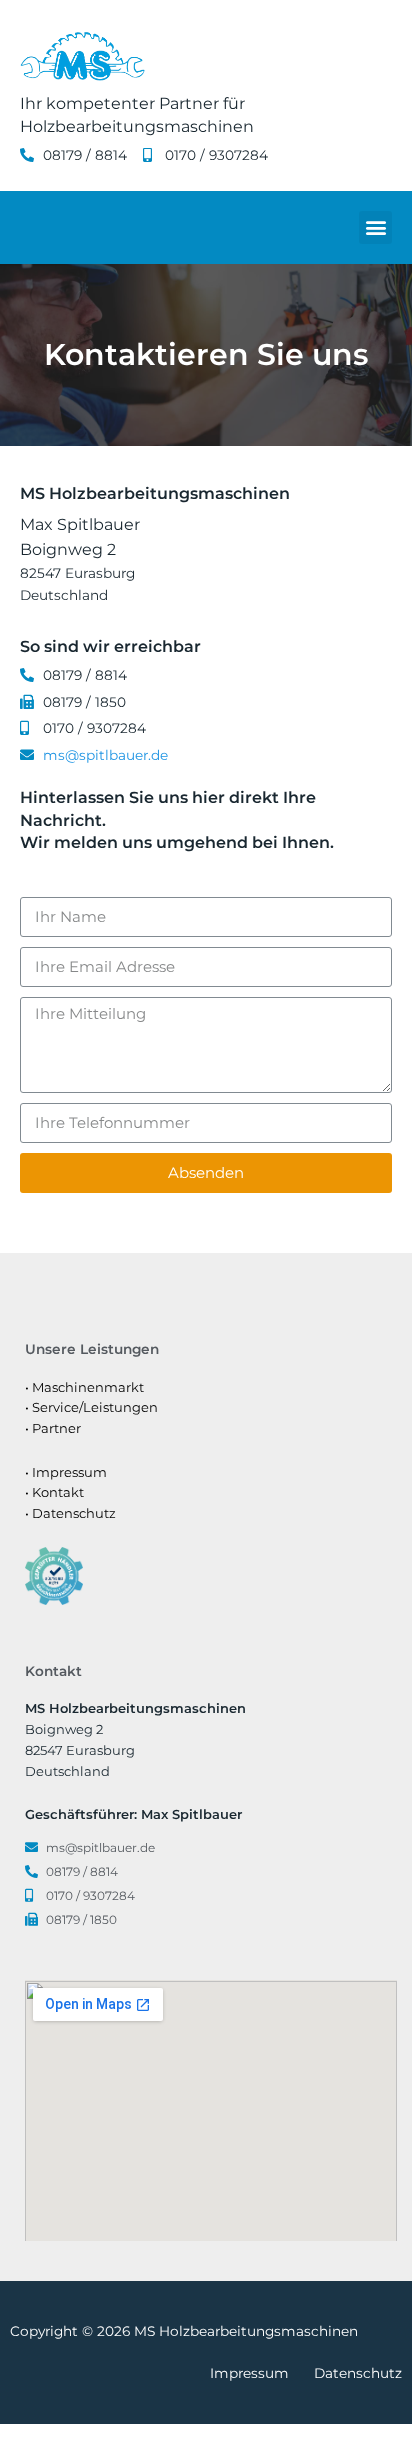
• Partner (53, 1428)
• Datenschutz (70, 1513)
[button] (375, 227)
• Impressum (66, 1472)
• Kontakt (54, 1492)
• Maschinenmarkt (84, 1387)
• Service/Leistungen (91, 1407)
